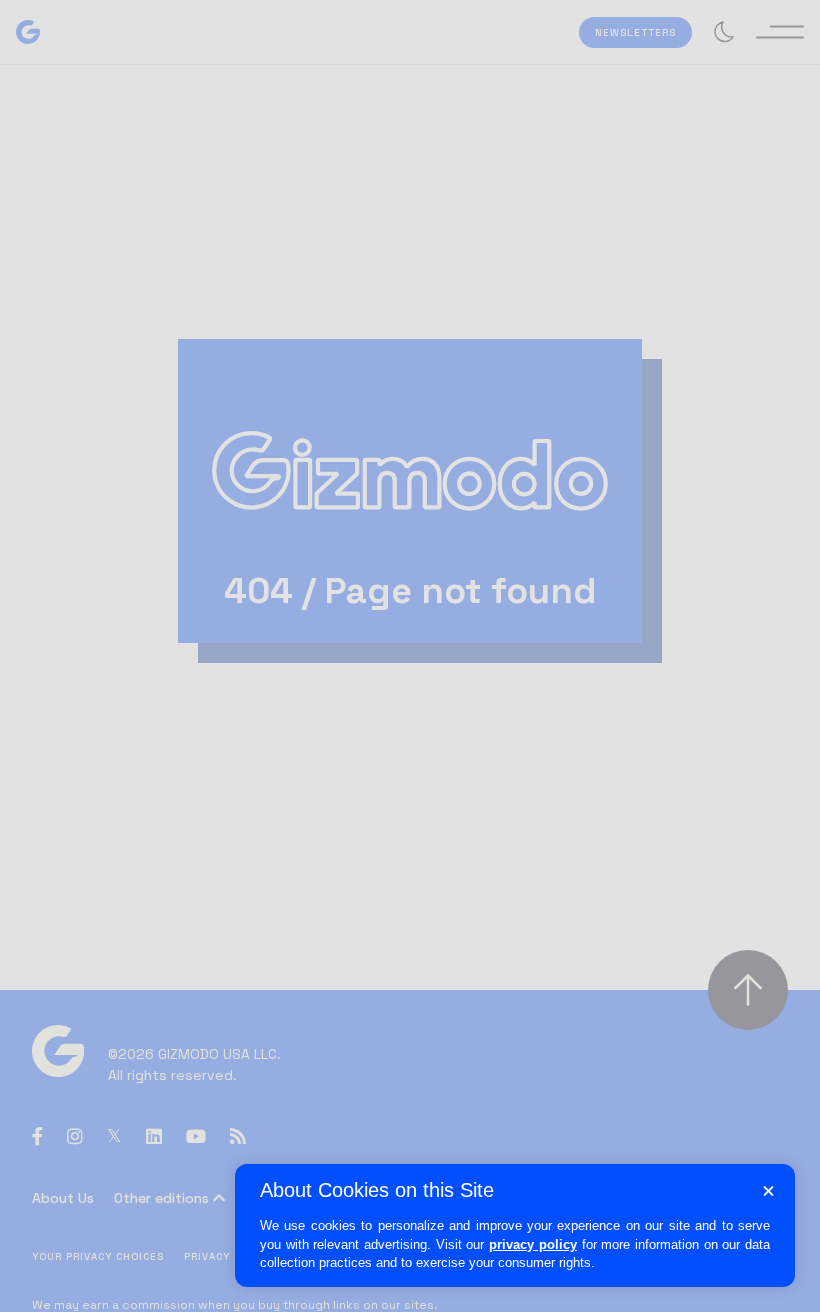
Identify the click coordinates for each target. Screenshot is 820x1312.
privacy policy (533, 1244)
